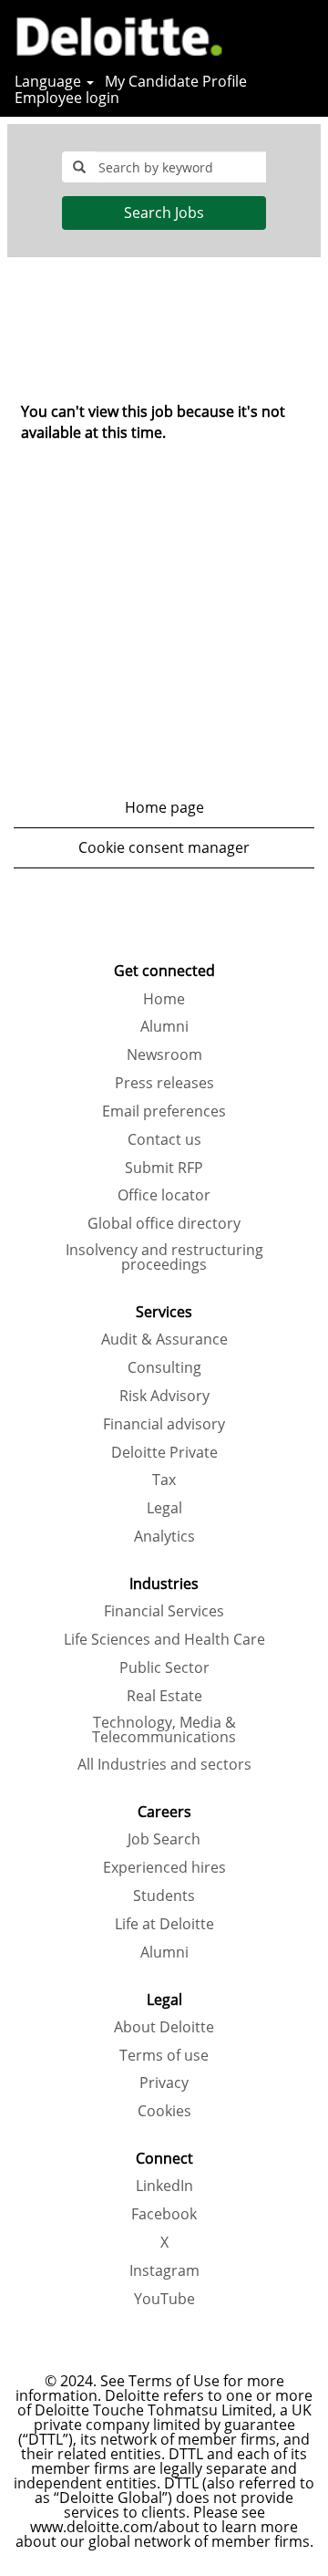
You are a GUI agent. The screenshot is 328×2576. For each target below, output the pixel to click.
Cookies (164, 2111)
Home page (164, 807)
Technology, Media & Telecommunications (164, 1729)
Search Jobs (164, 213)
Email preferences (164, 1111)
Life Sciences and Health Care (164, 1639)
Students (164, 1896)
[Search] (260, 34)
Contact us (164, 1139)
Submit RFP (164, 1168)
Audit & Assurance (164, 1339)
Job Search (164, 1839)
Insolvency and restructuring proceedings (164, 1257)
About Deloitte (164, 2027)
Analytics (164, 1536)
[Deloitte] (113, 34)
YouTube (164, 2299)
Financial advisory (164, 1424)
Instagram (164, 2270)
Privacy (164, 2083)
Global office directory (164, 1223)
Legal (164, 1508)
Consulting (164, 1367)
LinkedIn (164, 2186)
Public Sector (164, 1667)
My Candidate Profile (176, 81)
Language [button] (50, 81)
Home (164, 999)
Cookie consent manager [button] (164, 847)
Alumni (164, 1026)
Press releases (164, 1083)
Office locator (164, 1195)
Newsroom (164, 1054)
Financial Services (164, 1611)
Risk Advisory (164, 1396)
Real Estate (164, 1696)
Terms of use (164, 2055)
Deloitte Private (164, 1452)
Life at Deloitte (164, 1924)
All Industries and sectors (164, 1764)
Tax (164, 1480)
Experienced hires (164, 1867)
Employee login (67, 98)
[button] (305, 35)
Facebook (164, 2214)
